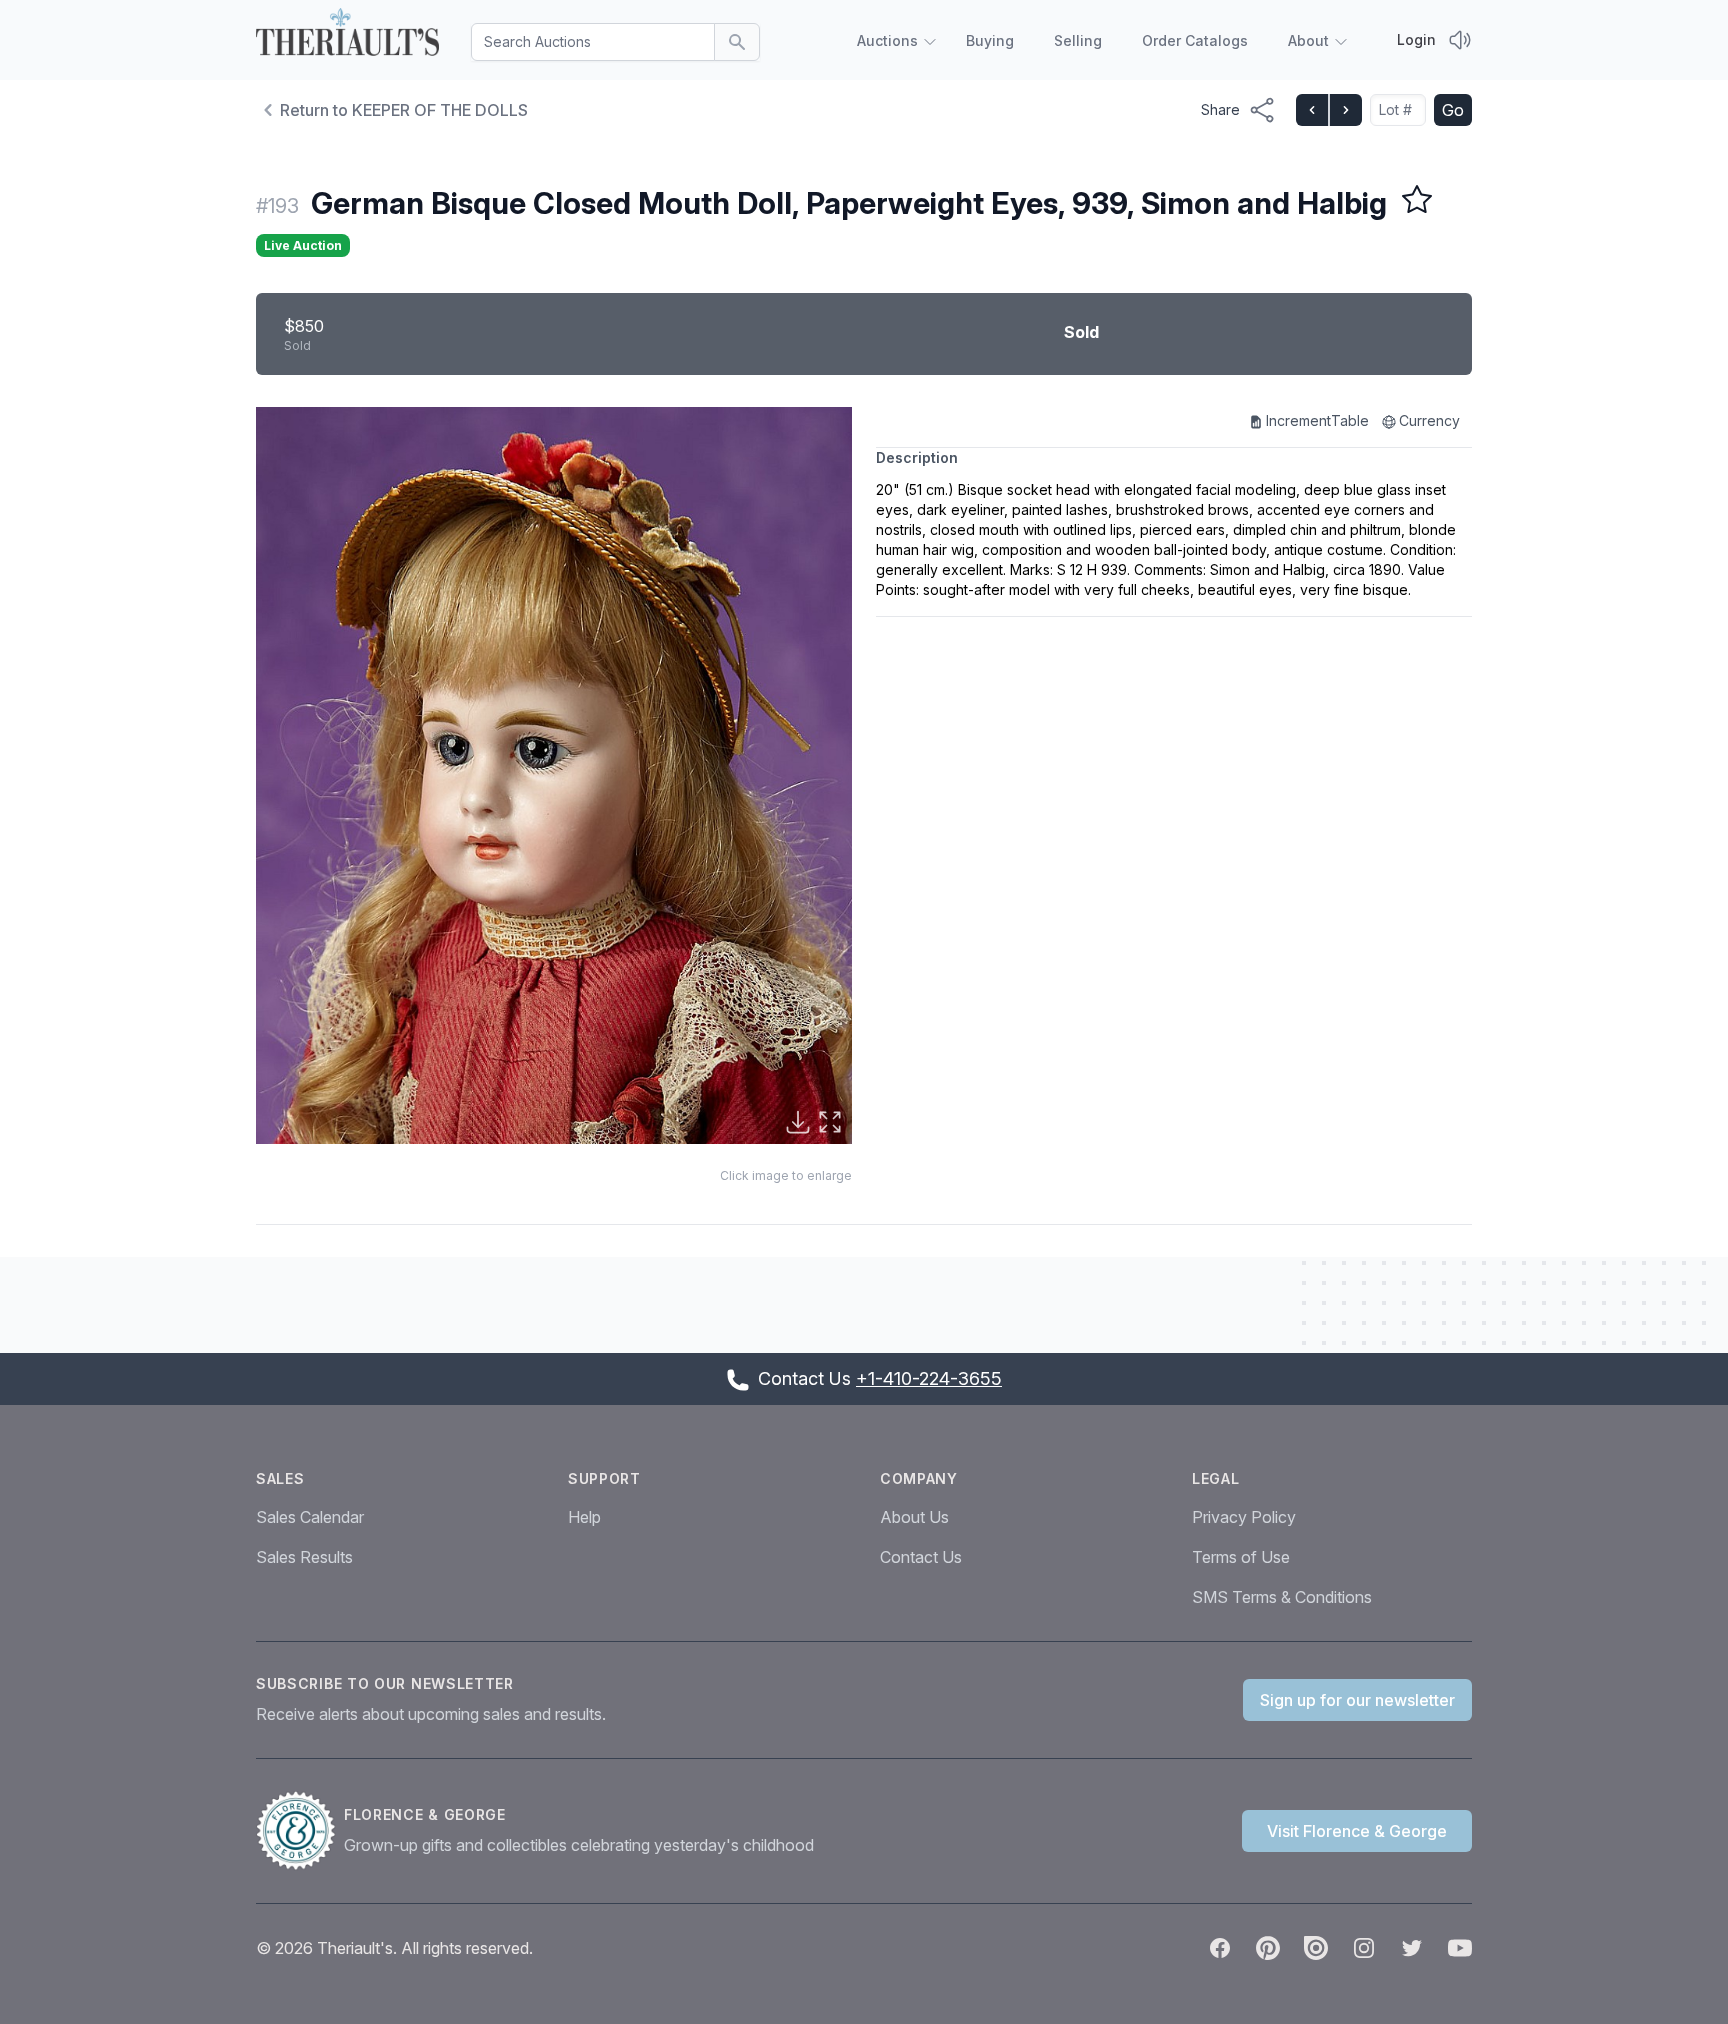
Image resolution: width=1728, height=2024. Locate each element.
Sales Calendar (310, 1517)
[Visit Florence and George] (300, 1831)
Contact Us (921, 1557)
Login (1416, 39)
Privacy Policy (1244, 1517)
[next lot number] (1345, 110)
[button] (554, 775)
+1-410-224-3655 (929, 1378)
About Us (914, 1517)
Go (1453, 110)
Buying (990, 40)
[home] (347, 36)
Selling (1078, 40)
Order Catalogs (1195, 40)
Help (584, 1517)
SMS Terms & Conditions (1282, 1597)
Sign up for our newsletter (1357, 1700)
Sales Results (304, 1557)
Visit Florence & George (1357, 1831)
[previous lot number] (1312, 110)
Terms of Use (1241, 1557)
